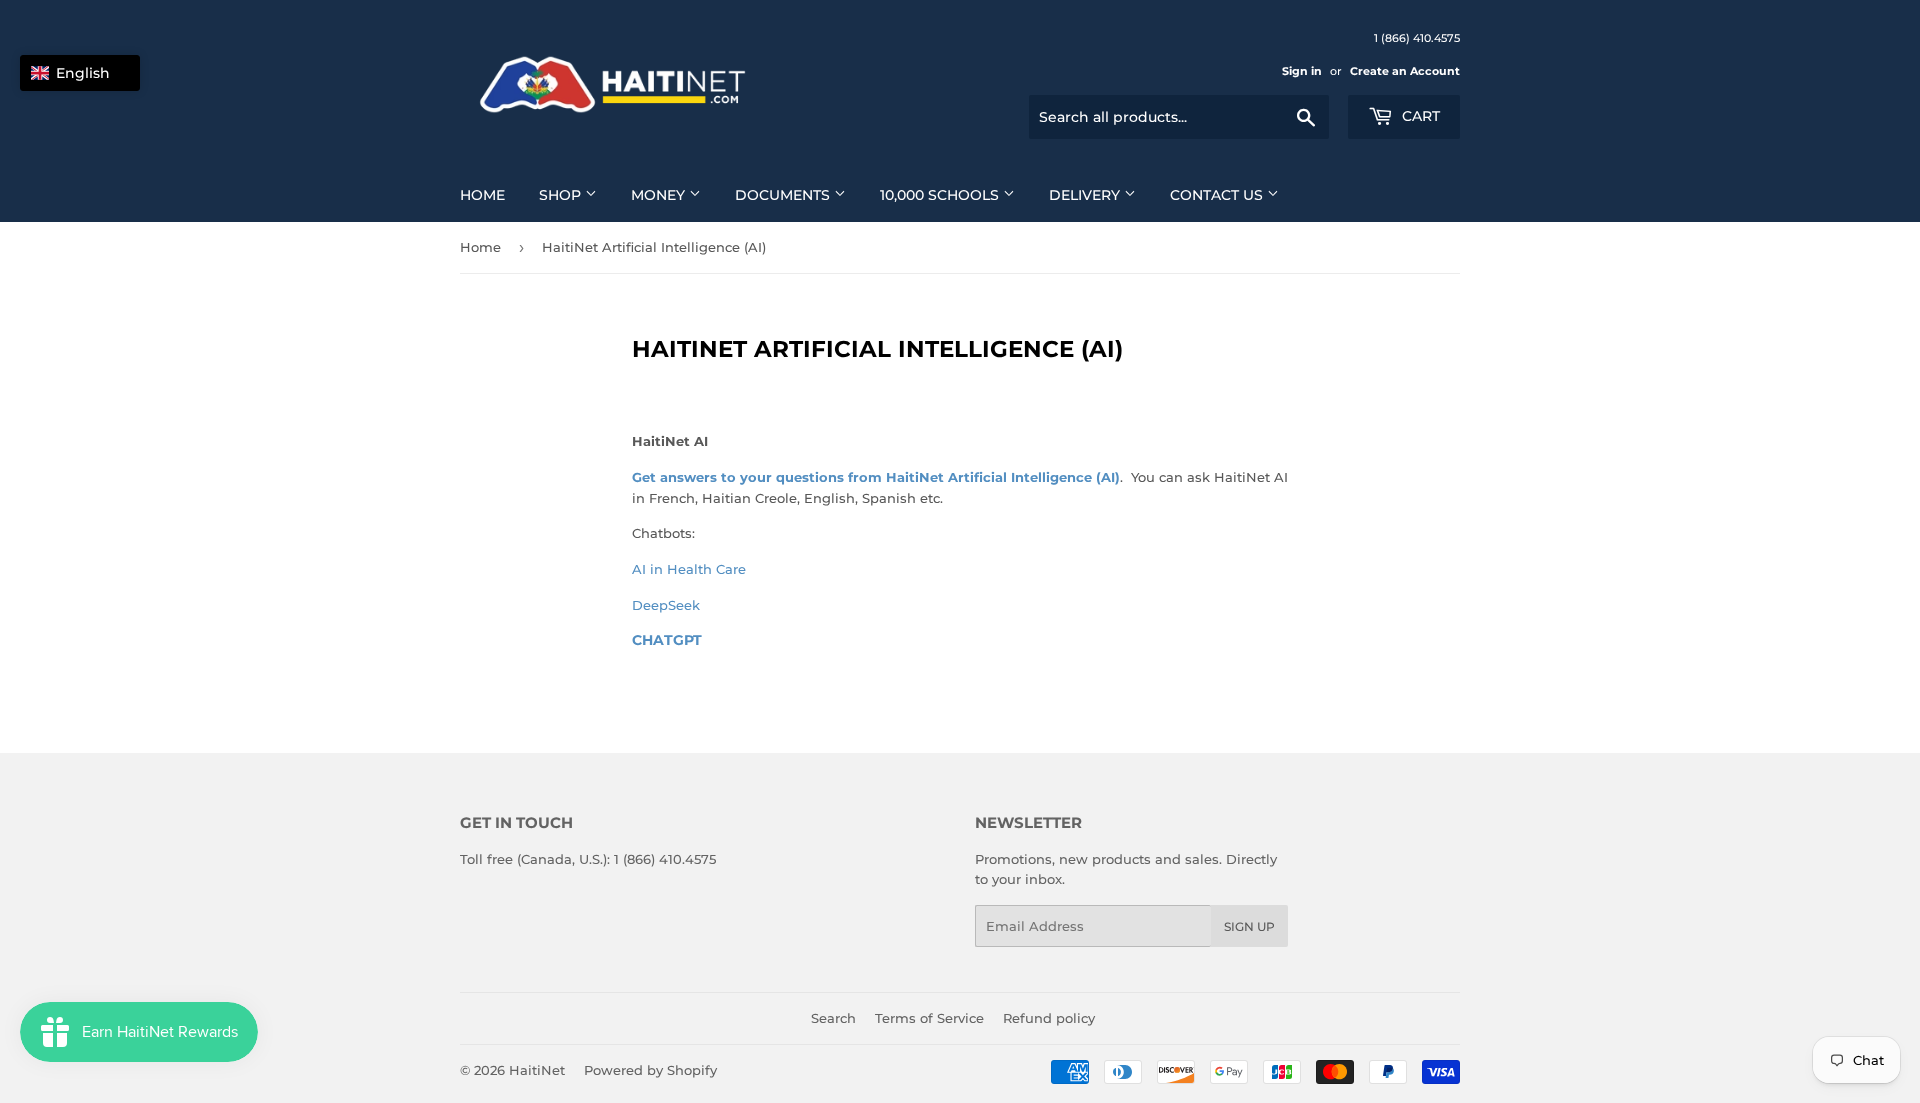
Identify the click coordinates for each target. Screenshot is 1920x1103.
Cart (1419, 116)
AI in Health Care (689, 569)
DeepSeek (666, 605)
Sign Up (1249, 926)
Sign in (1302, 71)
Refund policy (1049, 1018)
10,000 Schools (941, 195)
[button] (80, 73)
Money (660, 195)
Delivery (1086, 195)
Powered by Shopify (650, 1070)
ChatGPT (667, 640)
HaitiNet (537, 1070)
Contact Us (1218, 195)
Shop (562, 195)
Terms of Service (929, 1018)
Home (482, 195)
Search (833, 1018)
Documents (784, 195)
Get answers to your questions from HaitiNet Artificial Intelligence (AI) (876, 477)
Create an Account (1405, 71)
